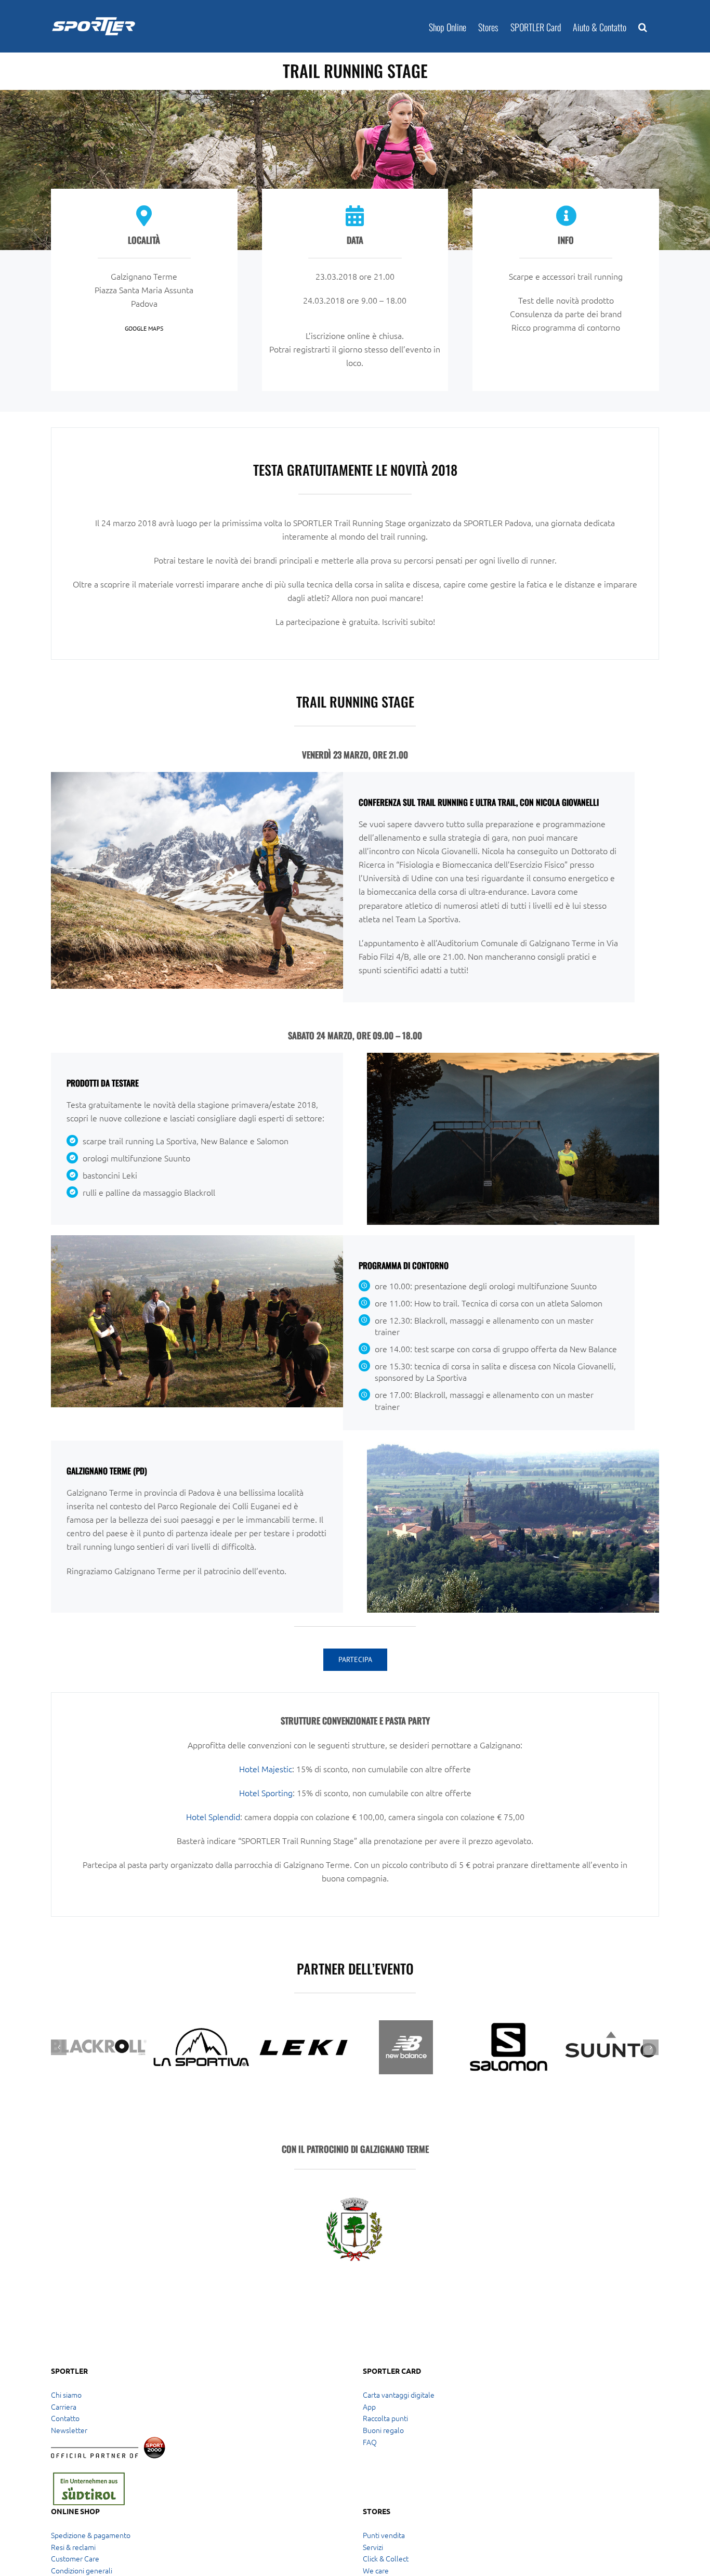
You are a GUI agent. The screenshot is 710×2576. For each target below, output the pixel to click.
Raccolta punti (385, 2418)
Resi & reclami (73, 2547)
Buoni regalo (383, 2430)
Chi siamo (66, 2395)
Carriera (64, 2407)
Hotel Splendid (213, 1816)
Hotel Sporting (266, 1793)
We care (376, 2570)
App (369, 2407)
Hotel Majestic (266, 1769)
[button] (643, 26)
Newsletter (69, 2430)
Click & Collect (386, 2558)
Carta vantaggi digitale (399, 2395)
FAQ (370, 2442)
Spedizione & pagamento (91, 2535)
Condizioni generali (82, 2570)
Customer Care (75, 2558)
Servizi (373, 2547)
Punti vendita (384, 2535)
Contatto (65, 2418)
